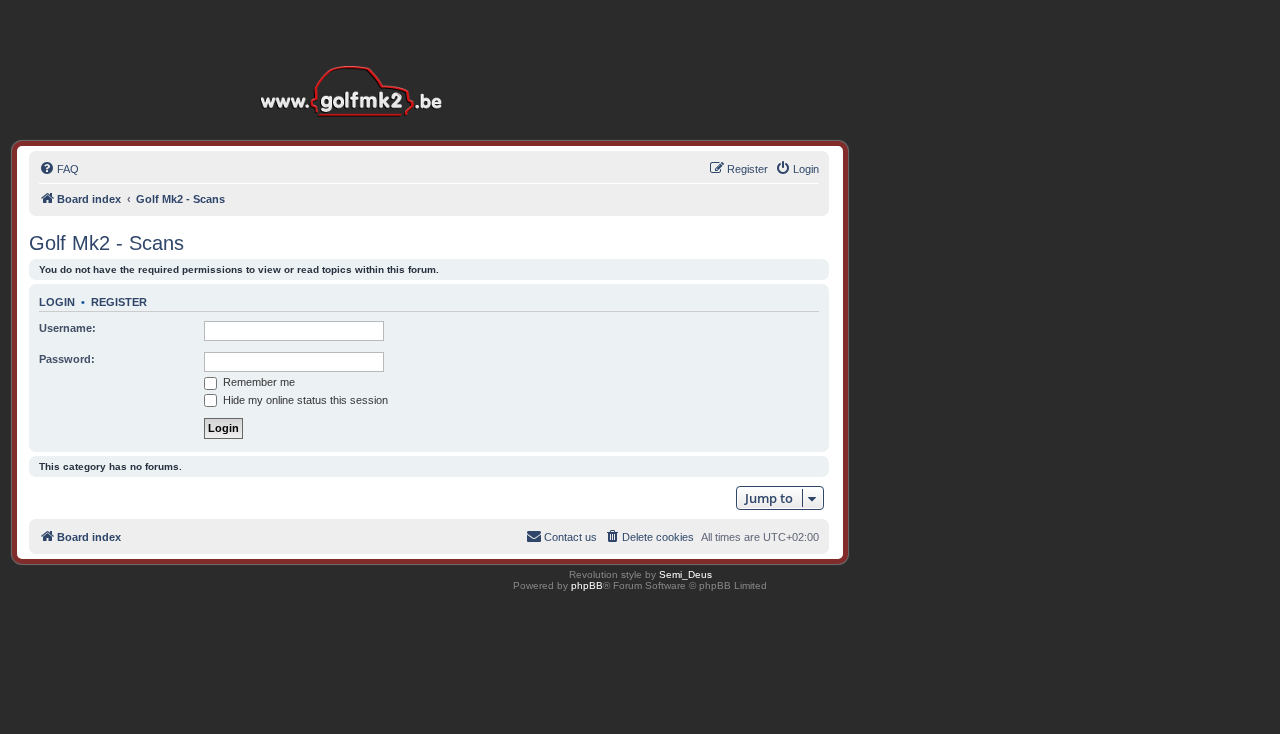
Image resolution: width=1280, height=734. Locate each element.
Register (119, 302)
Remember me (257, 382)
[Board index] (356, 59)
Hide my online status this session (304, 400)
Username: (67, 328)
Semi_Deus (685, 574)
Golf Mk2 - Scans (106, 243)
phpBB (587, 585)
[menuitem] (59, 169)
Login (57, 302)
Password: (67, 359)
